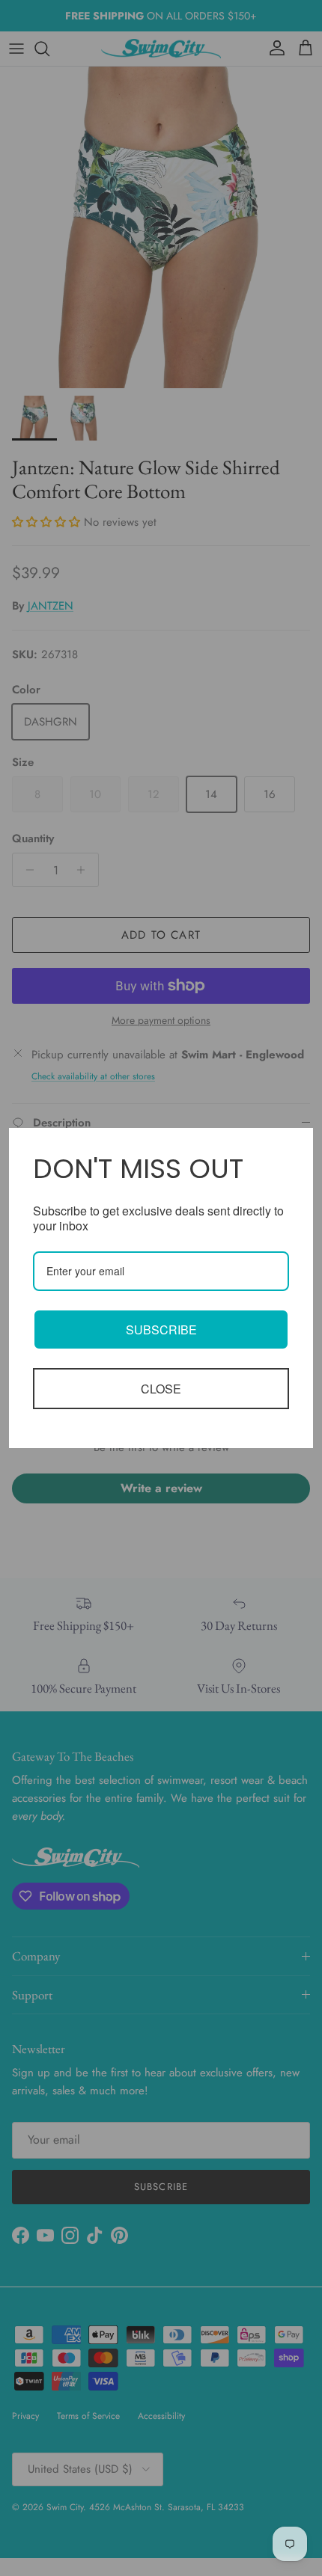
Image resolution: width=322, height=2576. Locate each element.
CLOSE (161, 1389)
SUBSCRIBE (161, 1330)
